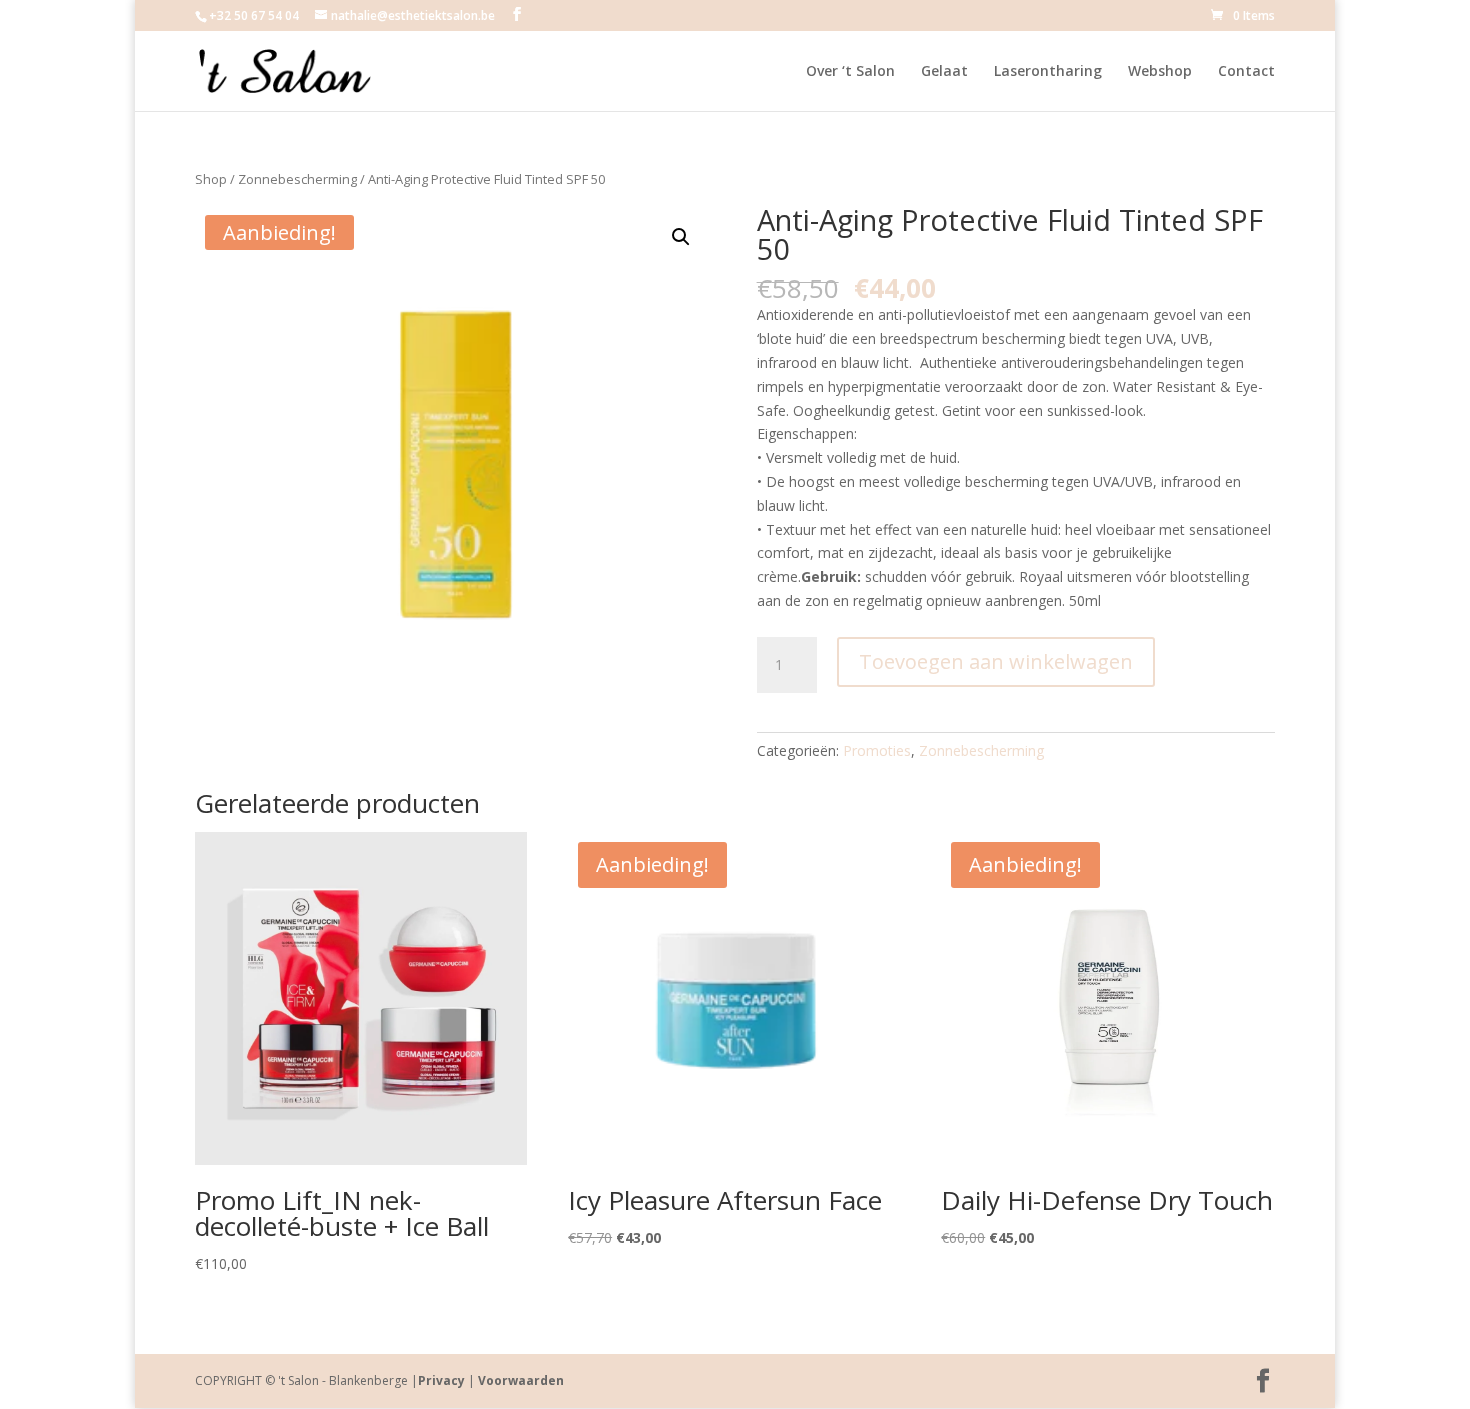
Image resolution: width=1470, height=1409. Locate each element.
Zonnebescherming (297, 179)
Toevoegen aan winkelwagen (996, 661)
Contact (1246, 72)
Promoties (877, 750)
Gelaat (944, 72)
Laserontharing (1048, 72)
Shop (211, 179)
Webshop (1160, 72)
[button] (681, 237)
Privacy (441, 1380)
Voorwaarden (521, 1380)
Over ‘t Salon (850, 72)
